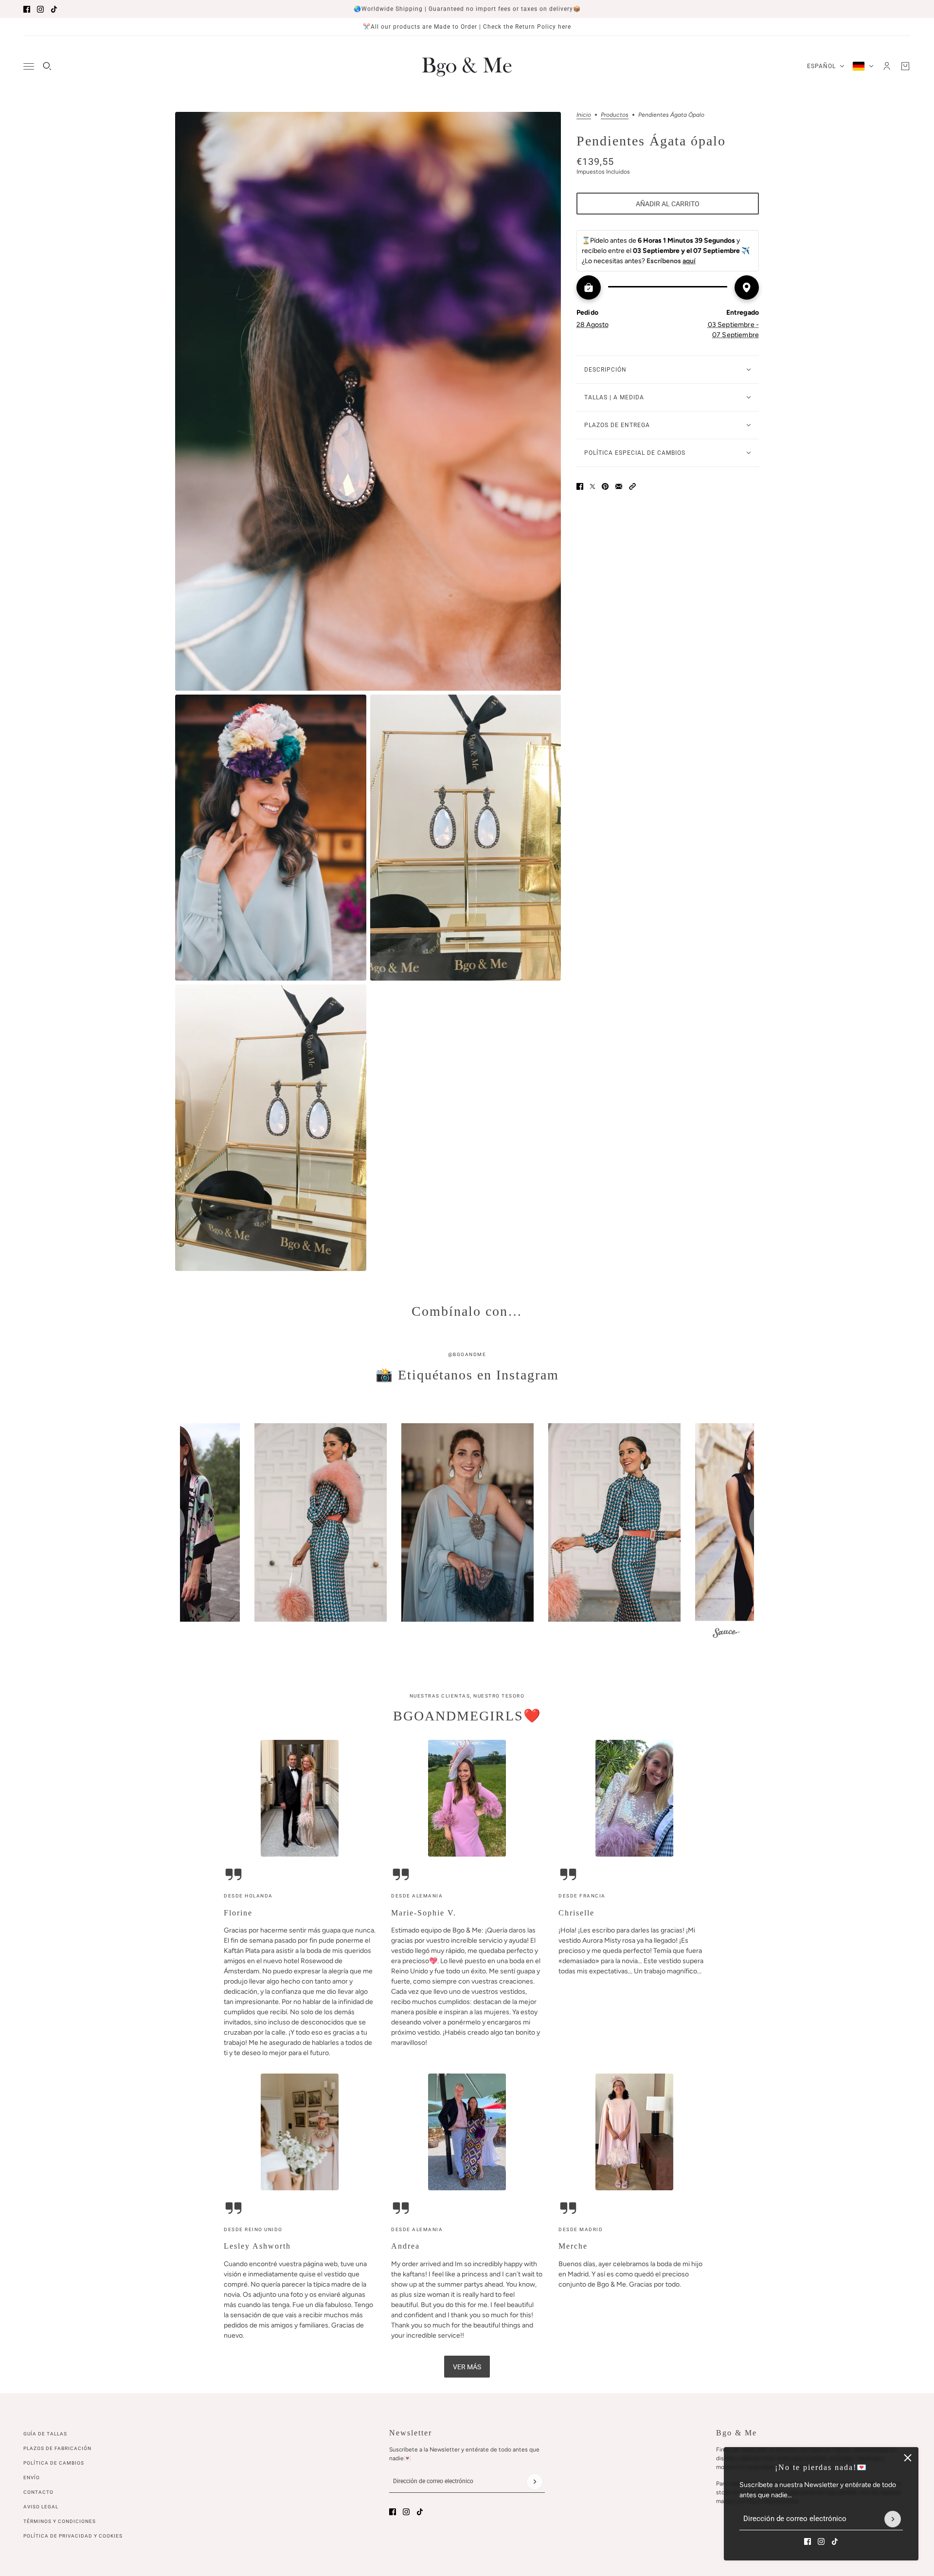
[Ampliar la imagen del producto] (368, 401)
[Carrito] (905, 66)
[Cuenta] (887, 66)
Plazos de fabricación (57, 2448)
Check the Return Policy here (527, 27)
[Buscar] (47, 66)
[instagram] (40, 9)
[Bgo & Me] (467, 66)
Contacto (38, 2492)
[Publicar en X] (593, 486)
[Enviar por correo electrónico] (619, 486)
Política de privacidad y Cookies (73, 2536)
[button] (632, 486)
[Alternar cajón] (29, 66)
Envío (32, 2478)
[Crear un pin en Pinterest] (605, 486)
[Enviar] (893, 2519)
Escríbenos (671, 261)
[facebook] (27, 9)
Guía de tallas (45, 2434)
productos (615, 115)
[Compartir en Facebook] (580, 486)
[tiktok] (54, 9)
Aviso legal (41, 2507)
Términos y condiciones (60, 2521)
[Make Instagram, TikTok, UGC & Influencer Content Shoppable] (726, 1634)
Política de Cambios (54, 2463)
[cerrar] (908, 2458)
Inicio (584, 115)
